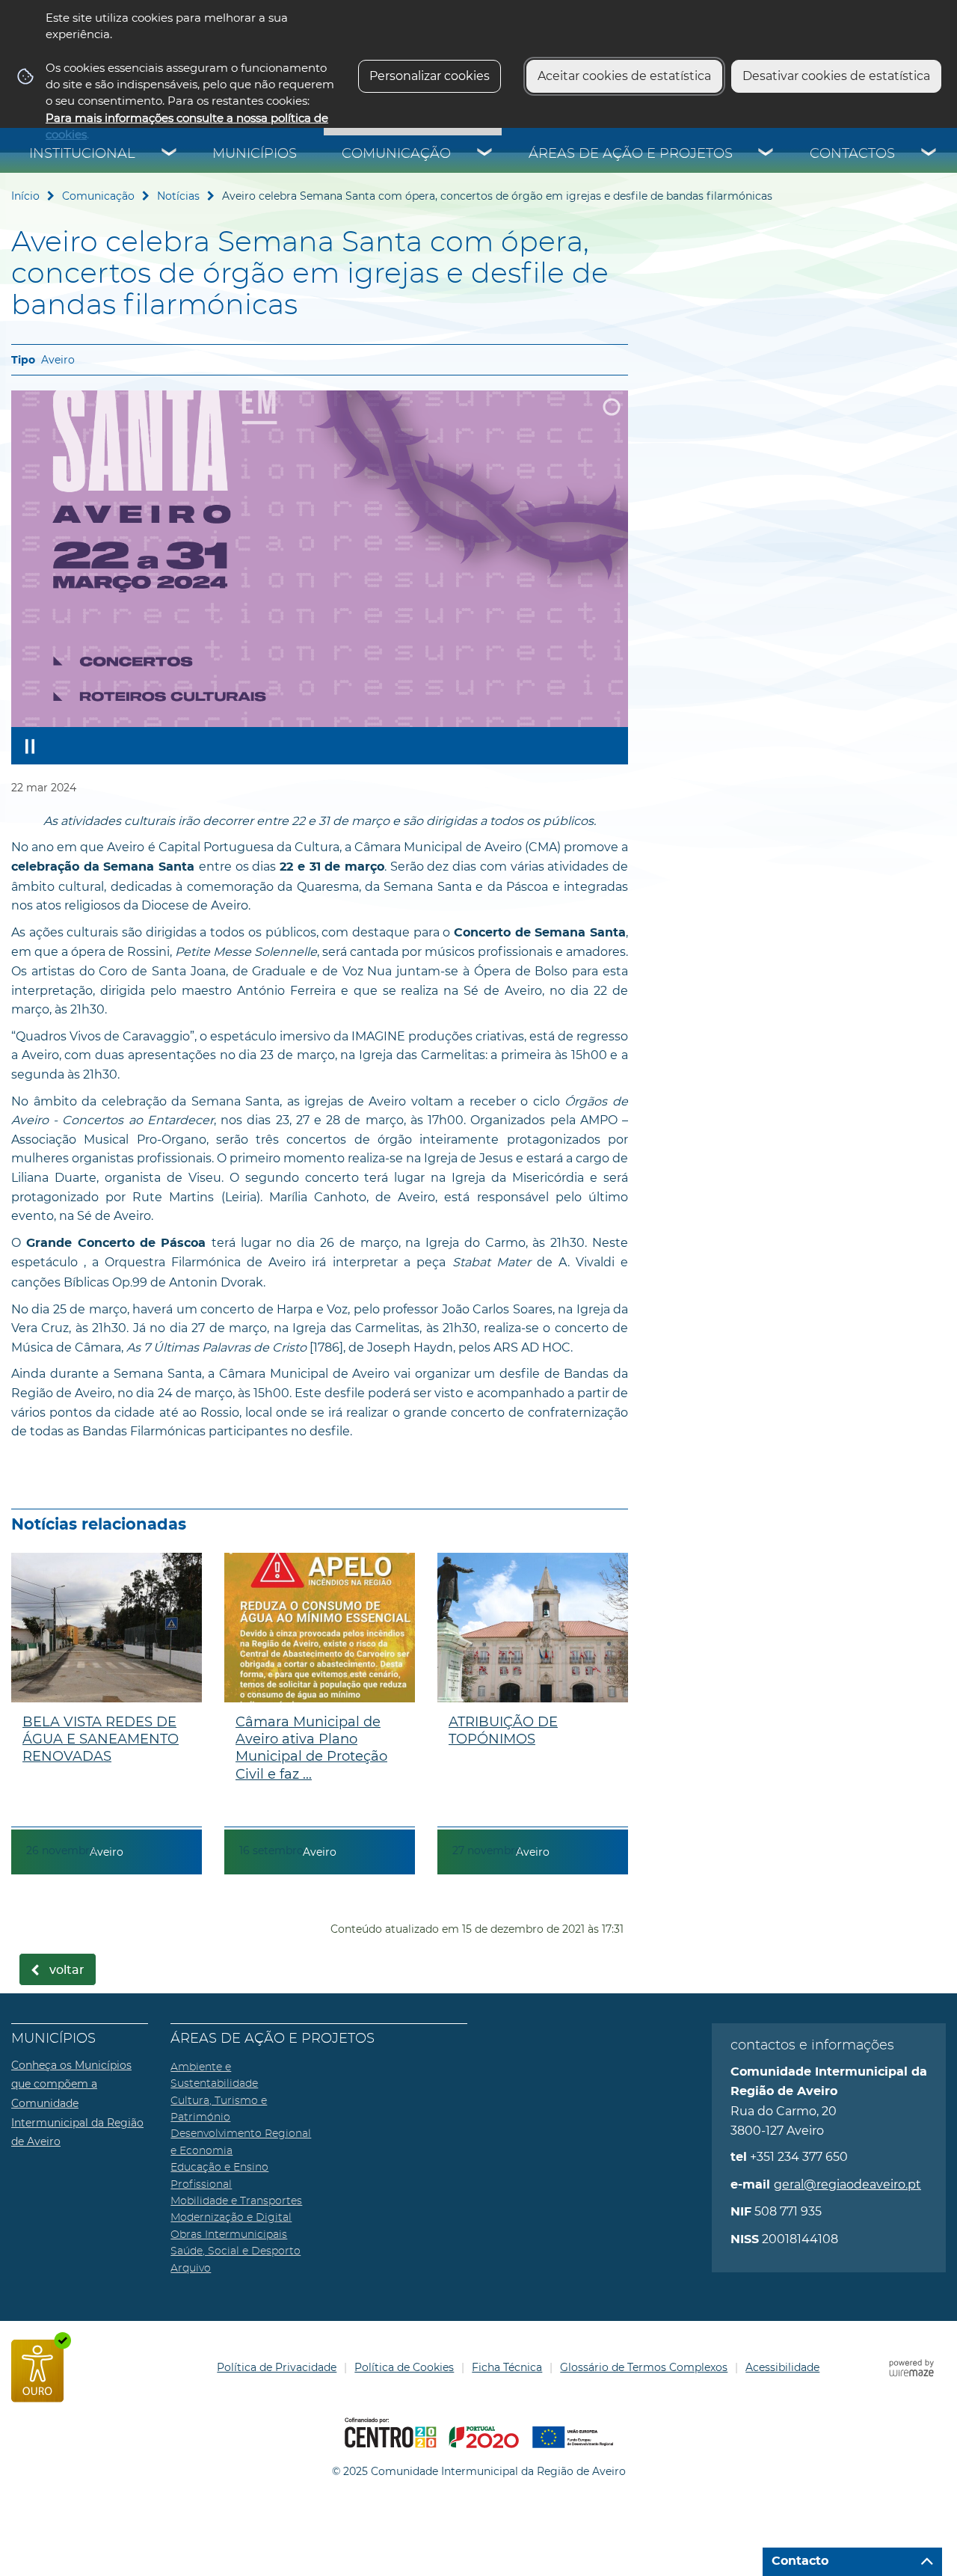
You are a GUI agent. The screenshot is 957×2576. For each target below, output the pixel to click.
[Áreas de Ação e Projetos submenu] (766, 154)
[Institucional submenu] (170, 154)
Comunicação (396, 154)
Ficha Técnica (507, 2367)
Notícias (178, 196)
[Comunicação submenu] (485, 154)
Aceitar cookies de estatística (624, 76)
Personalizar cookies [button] (430, 76)
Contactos (852, 154)
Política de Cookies (404, 2367)
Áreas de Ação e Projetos (631, 154)
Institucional (82, 154)
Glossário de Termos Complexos (644, 2367)
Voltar (67, 1970)
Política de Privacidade (277, 2367)
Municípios (255, 154)
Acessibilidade (782, 2367)
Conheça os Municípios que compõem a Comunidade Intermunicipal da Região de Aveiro (77, 2103)
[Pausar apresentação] (30, 746)
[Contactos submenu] (929, 154)
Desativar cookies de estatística (836, 76)
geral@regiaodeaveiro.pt (847, 2184)
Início (25, 196)
